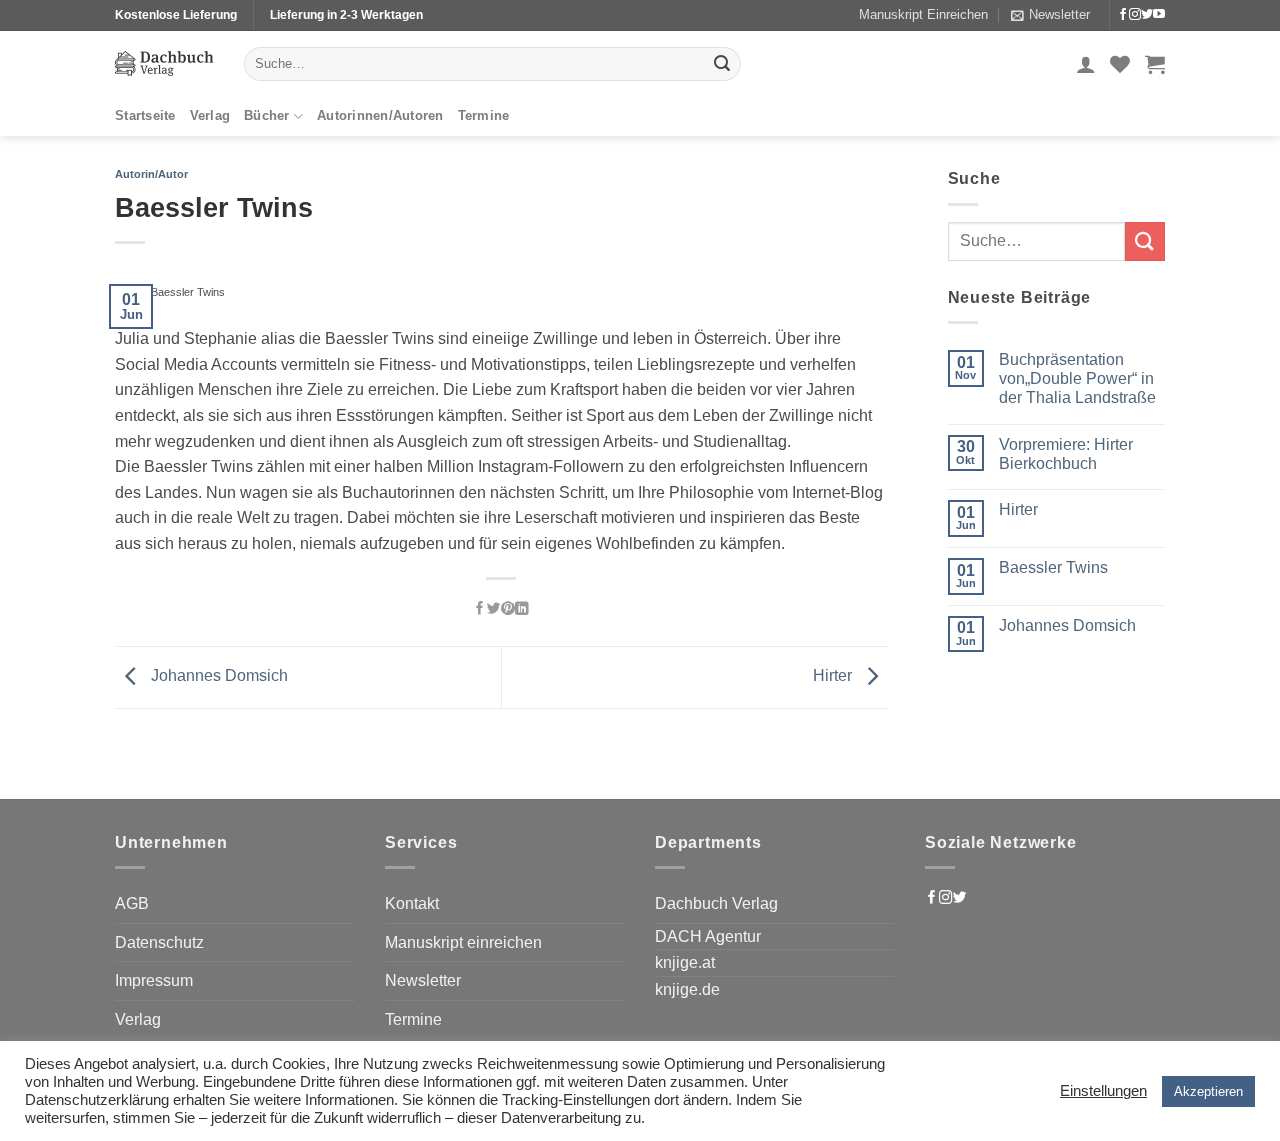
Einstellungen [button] (1103, 1091)
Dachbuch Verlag (716, 903)
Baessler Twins (1053, 567)
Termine (484, 115)
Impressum (154, 980)
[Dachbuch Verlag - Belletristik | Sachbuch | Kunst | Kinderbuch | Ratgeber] (164, 63)
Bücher (267, 115)
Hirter (834, 676)
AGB (132, 903)
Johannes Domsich (217, 676)
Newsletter (423, 980)
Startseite (145, 115)
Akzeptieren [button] (1208, 1091)
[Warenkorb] (1155, 64)
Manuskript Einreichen (923, 14)
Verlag (210, 115)
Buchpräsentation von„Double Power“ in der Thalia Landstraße (1077, 378)
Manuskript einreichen (463, 942)
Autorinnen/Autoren (380, 115)
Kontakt (412, 903)
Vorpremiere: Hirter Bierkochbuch (1066, 454)
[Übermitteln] (722, 64)
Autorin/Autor (151, 174)
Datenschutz (159, 942)
